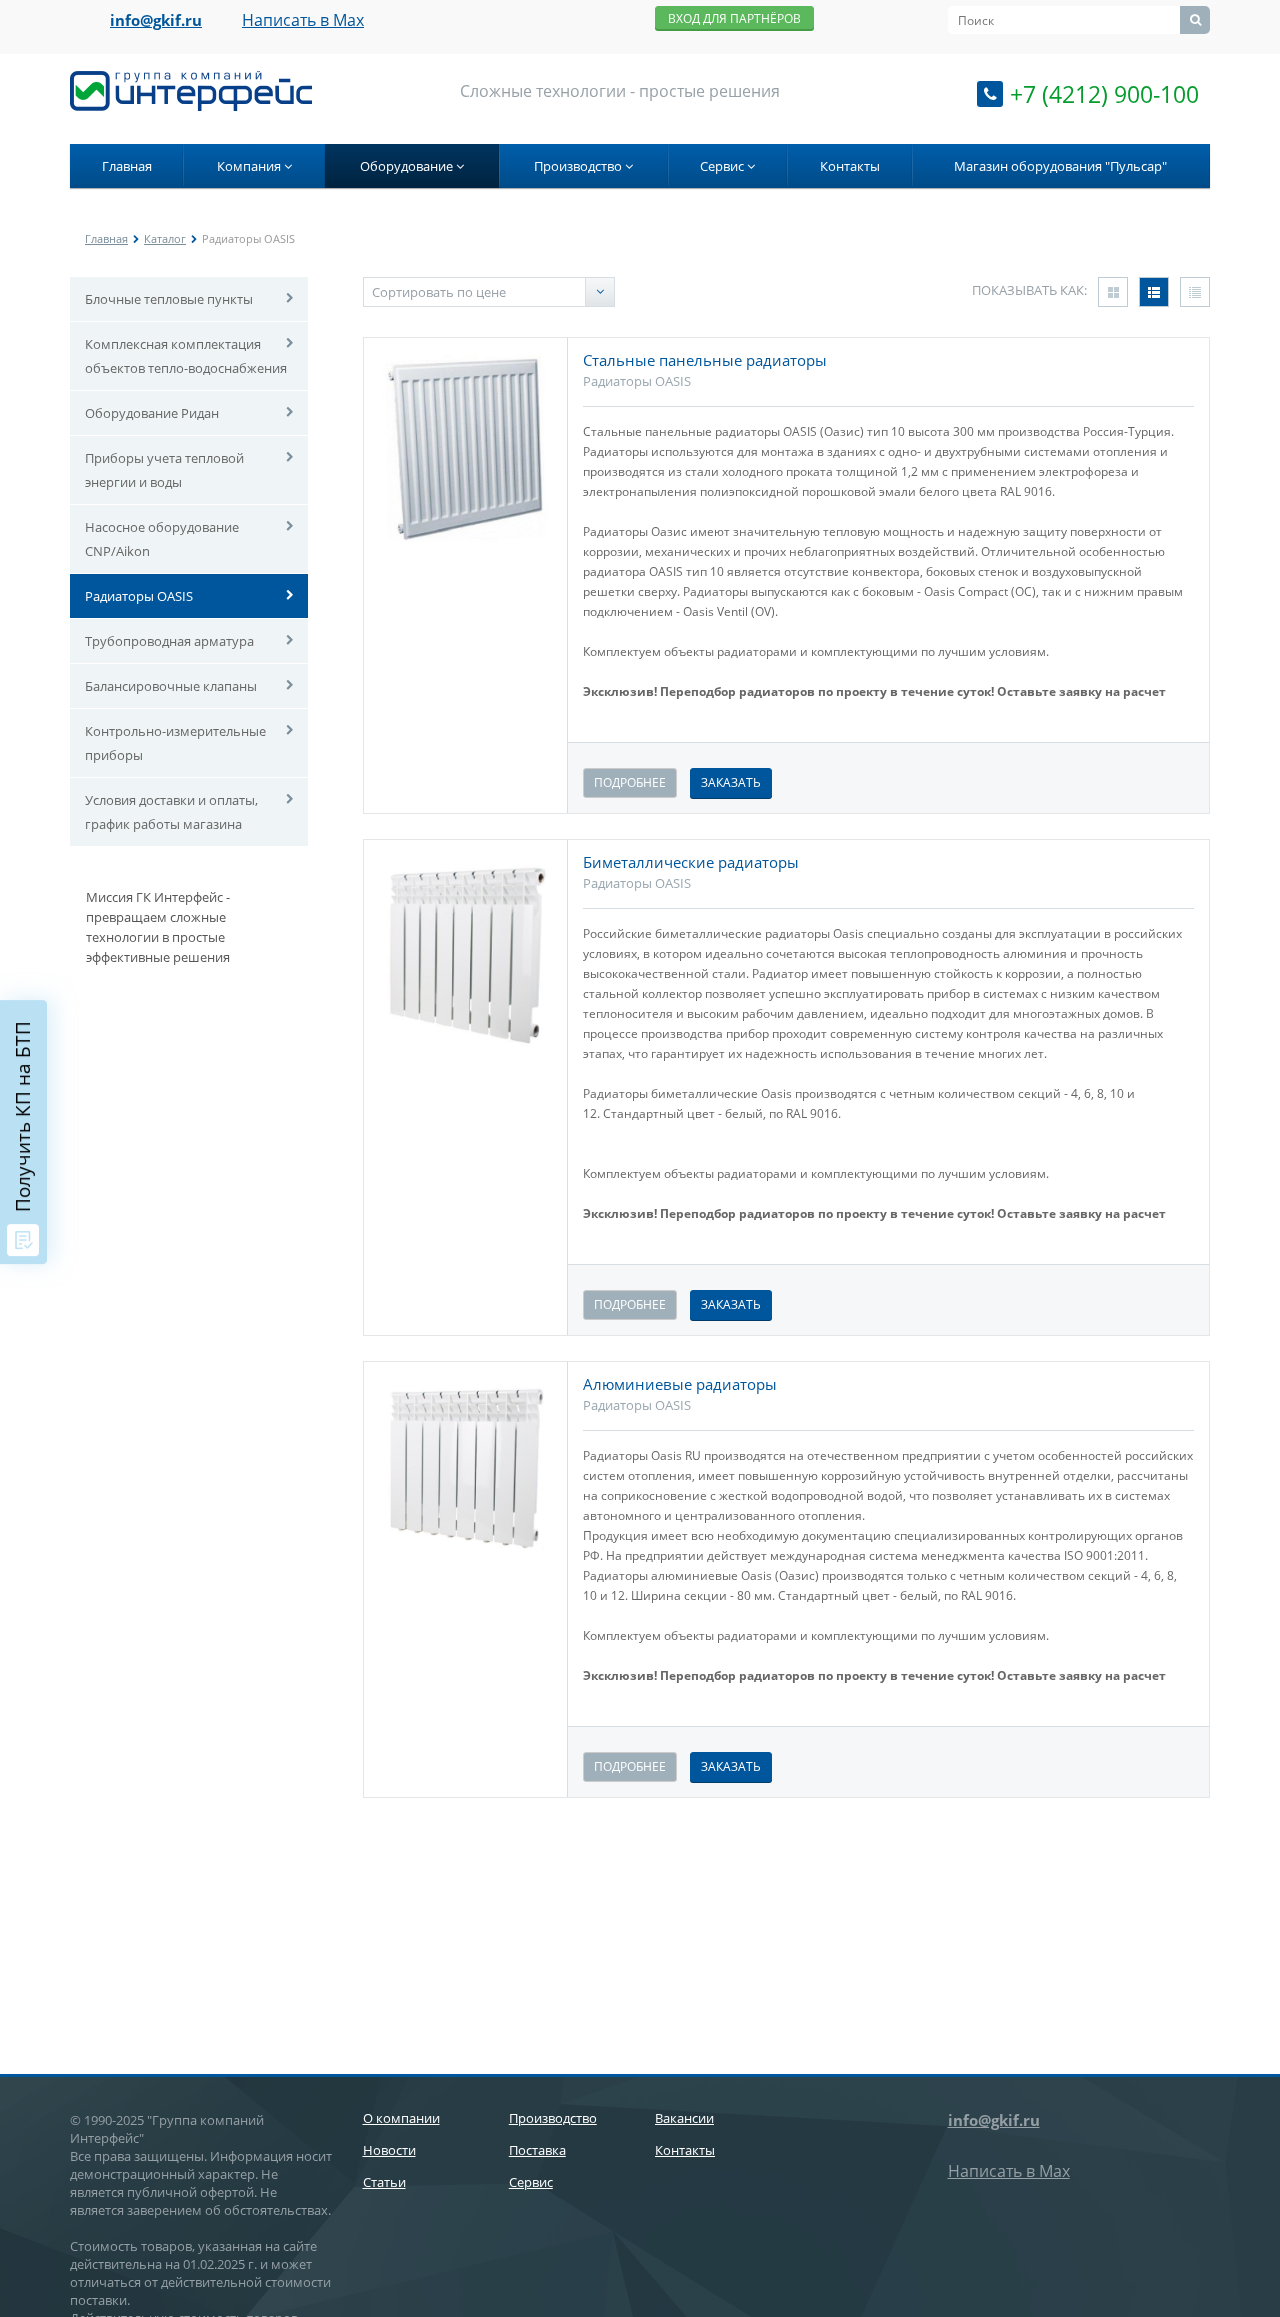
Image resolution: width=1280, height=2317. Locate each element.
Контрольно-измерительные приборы (175, 743)
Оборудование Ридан (152, 413)
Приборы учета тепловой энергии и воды (164, 470)
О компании (401, 2118)
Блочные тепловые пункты (169, 299)
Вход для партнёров (734, 18)
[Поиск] (1195, 20)
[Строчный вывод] (1154, 292)
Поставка (537, 2150)
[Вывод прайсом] (1195, 292)
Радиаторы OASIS (139, 596)
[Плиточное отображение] (1113, 292)
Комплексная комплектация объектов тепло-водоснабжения (186, 356)
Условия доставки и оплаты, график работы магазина (171, 812)
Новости (389, 2150)
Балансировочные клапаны (171, 686)
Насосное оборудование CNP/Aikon (162, 539)
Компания (250, 166)
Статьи (384, 2182)
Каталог (165, 238)
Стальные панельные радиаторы (705, 360)
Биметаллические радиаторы (691, 862)
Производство (579, 166)
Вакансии (684, 2118)
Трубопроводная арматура (169, 641)
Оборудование (408, 166)
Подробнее (630, 782)
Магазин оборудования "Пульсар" (1060, 166)
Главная (127, 166)
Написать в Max (303, 20)
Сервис (723, 166)
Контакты (850, 166)
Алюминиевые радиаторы (680, 1384)
